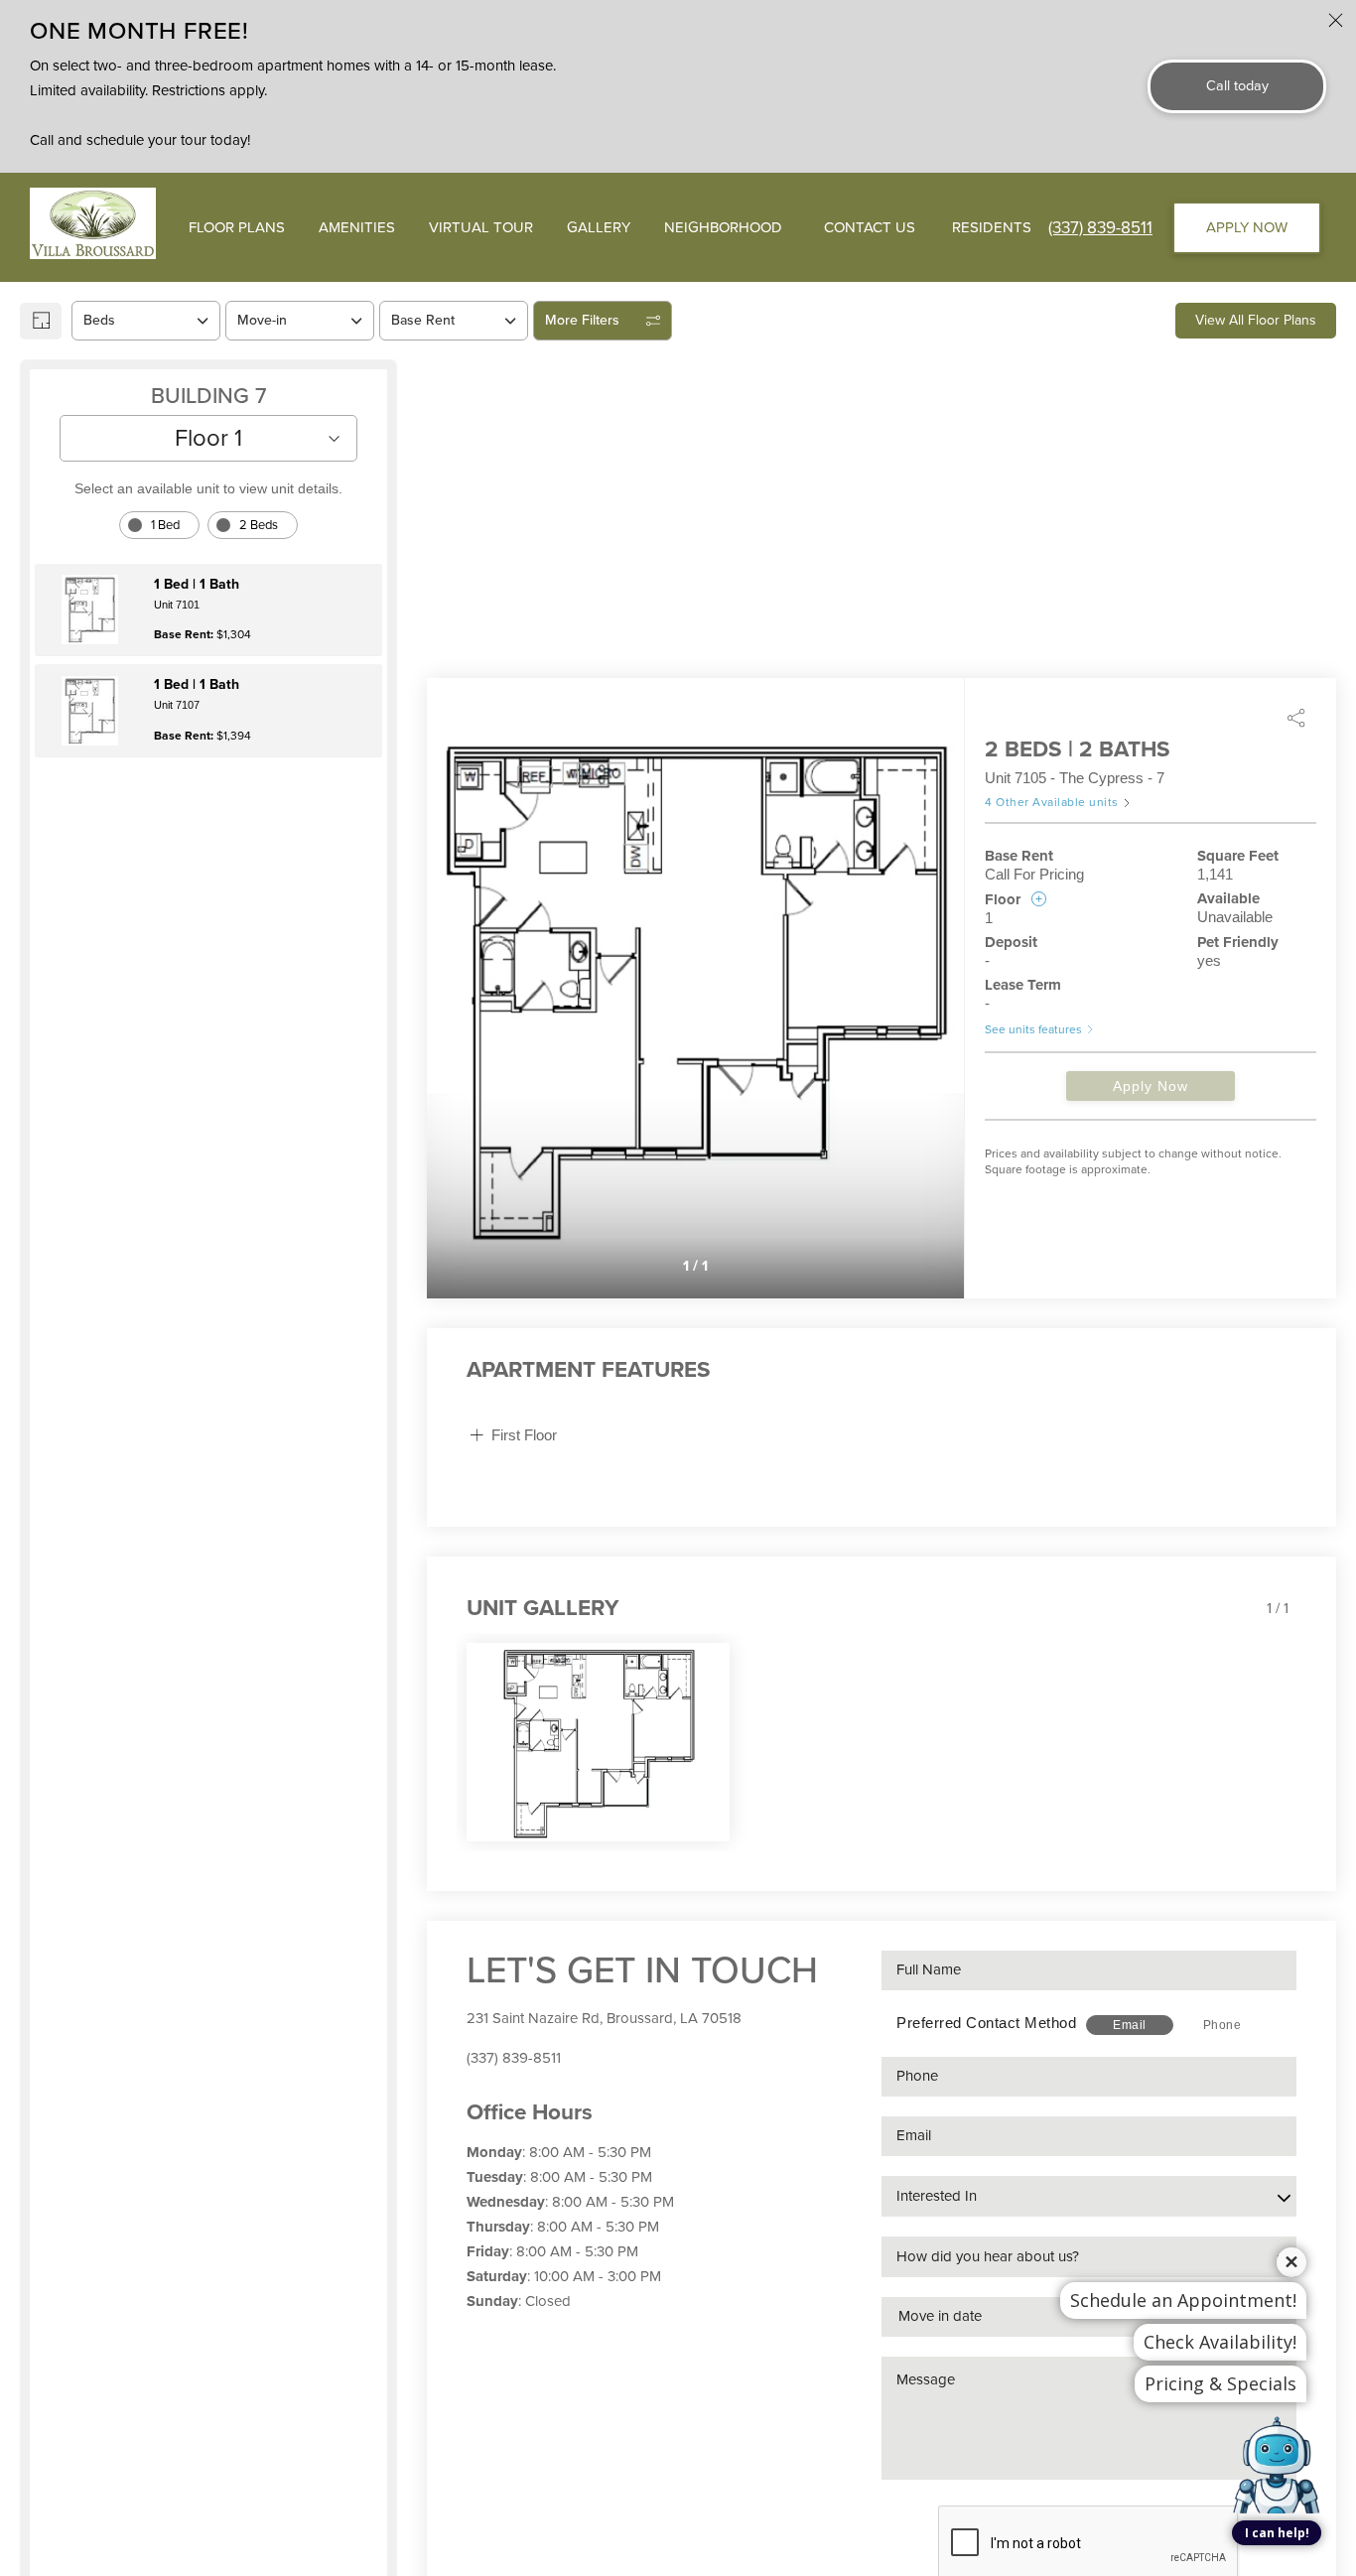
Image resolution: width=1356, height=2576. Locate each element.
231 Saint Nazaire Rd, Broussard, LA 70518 (604, 2018)
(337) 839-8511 (1100, 228)
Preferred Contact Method (986, 2023)
